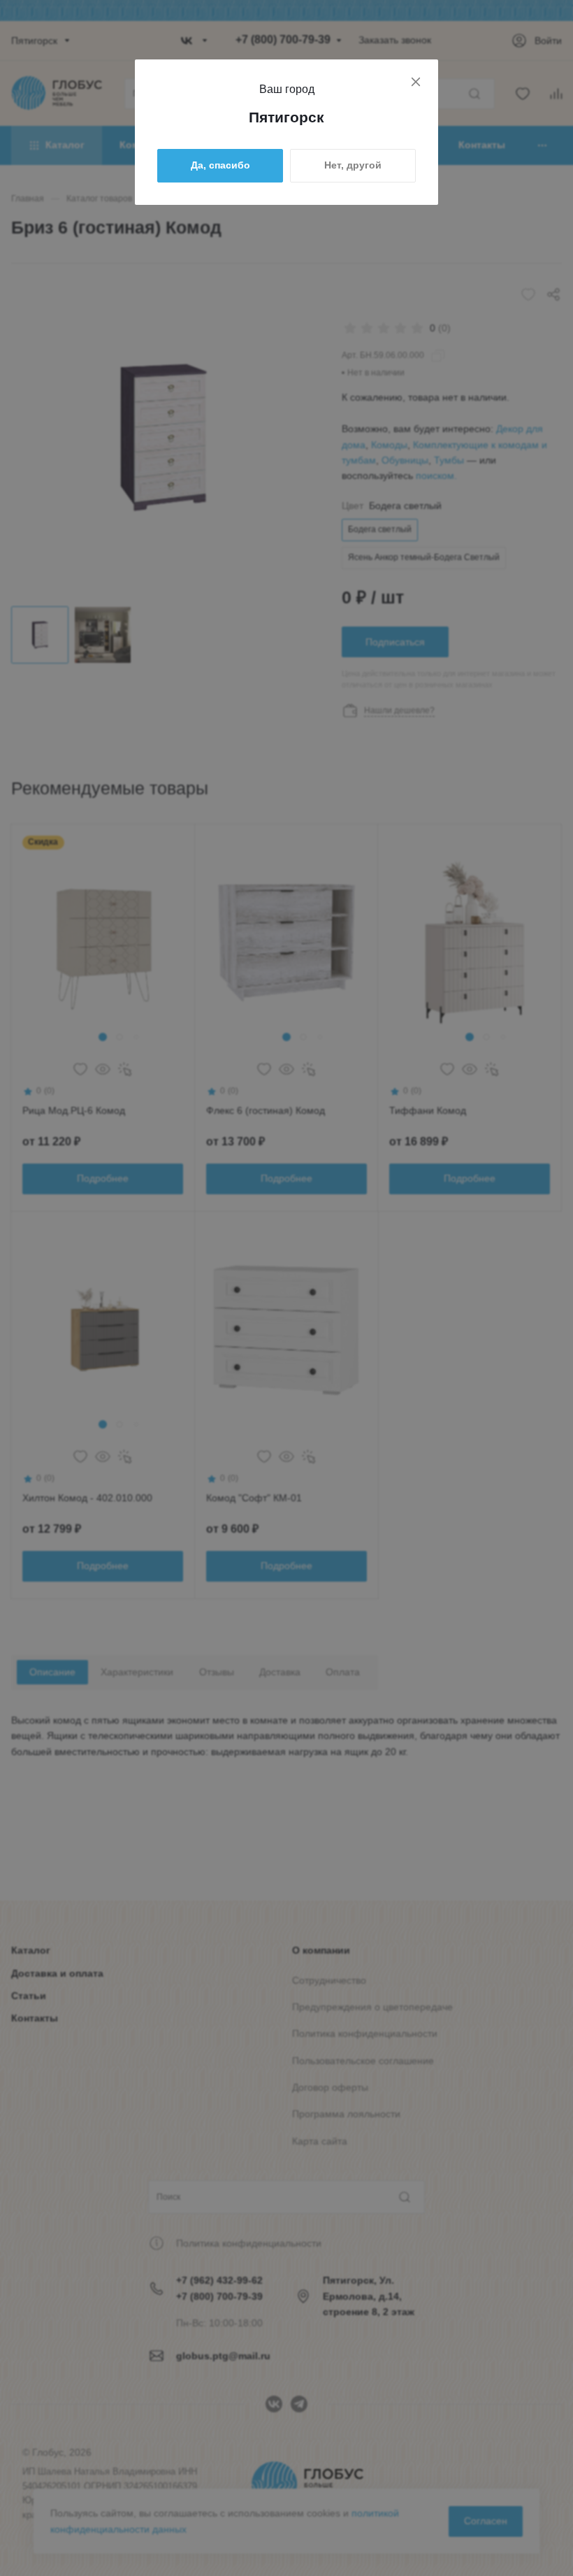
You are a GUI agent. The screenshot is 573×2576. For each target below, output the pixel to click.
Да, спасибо (220, 165)
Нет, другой (353, 165)
